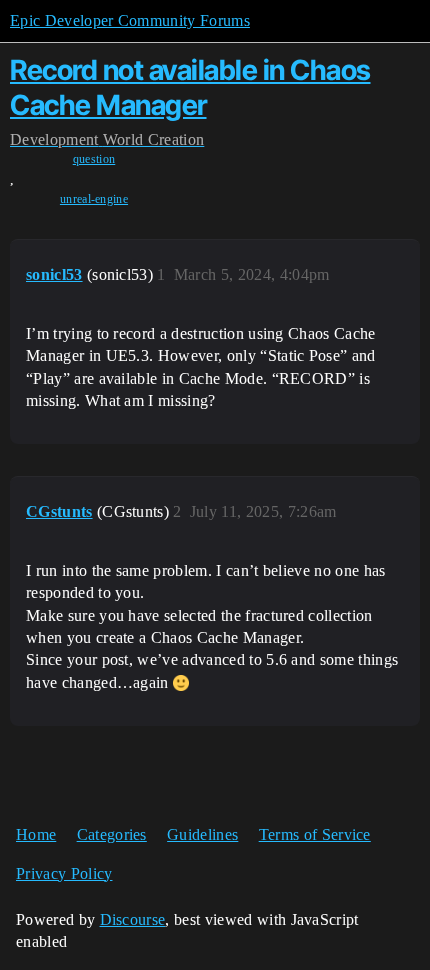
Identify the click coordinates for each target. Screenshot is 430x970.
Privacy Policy (64, 873)
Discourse (133, 919)
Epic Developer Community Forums (130, 20)
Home (36, 834)
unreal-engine (94, 199)
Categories (112, 834)
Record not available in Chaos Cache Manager (190, 87)
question (94, 159)
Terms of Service (315, 834)
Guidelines (202, 834)
